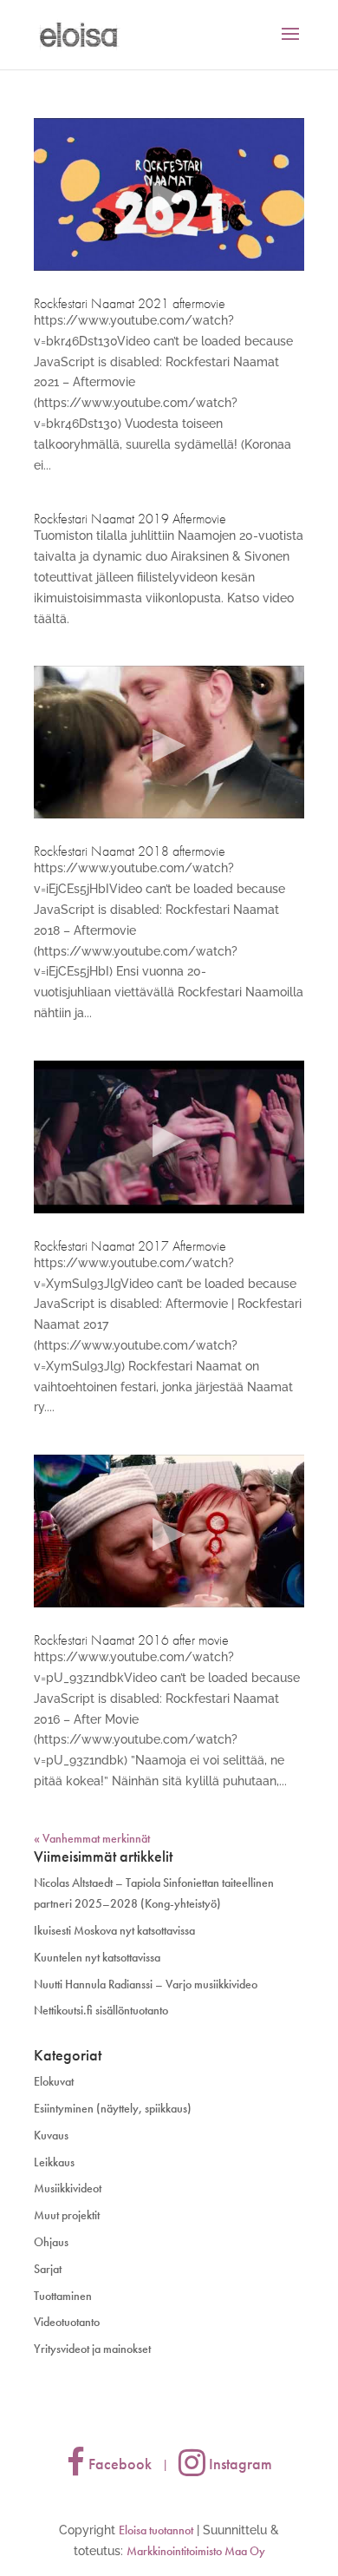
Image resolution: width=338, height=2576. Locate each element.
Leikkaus (54, 2162)
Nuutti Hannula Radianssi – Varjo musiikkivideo (146, 1984)
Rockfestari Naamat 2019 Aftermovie (130, 519)
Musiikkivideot (68, 2188)
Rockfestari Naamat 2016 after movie (131, 1640)
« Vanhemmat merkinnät (92, 1838)
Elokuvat (54, 2081)
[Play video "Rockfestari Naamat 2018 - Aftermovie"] (169, 742)
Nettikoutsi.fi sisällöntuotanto (101, 2010)
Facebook (118, 2464)
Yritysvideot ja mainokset (92, 2349)
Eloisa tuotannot (156, 2530)
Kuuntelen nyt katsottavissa (97, 1957)
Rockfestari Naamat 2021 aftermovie (130, 303)
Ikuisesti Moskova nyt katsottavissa (114, 1930)
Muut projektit (67, 2215)
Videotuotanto (67, 2322)
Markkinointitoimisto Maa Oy (196, 2551)
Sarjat (48, 2269)
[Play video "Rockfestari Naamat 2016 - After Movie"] (169, 1531)
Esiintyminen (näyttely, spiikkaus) (113, 2108)
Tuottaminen (63, 2296)
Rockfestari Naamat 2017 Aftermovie (130, 1246)
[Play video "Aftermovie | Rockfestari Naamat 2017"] (169, 1137)
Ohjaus (51, 2242)
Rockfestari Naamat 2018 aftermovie (130, 851)
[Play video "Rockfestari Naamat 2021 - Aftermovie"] (169, 194)
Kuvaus (51, 2135)
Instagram (239, 2464)
